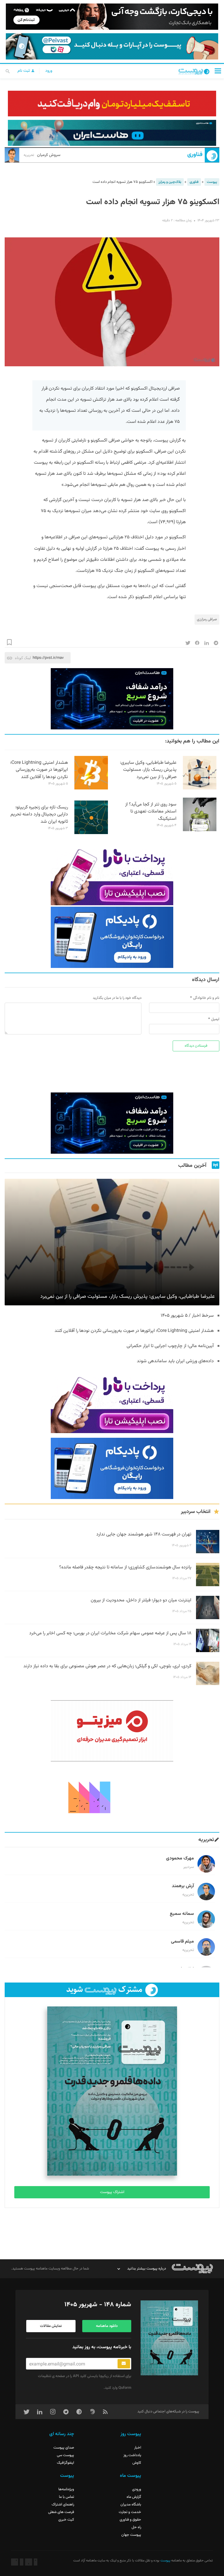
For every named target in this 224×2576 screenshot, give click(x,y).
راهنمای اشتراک (63, 2505)
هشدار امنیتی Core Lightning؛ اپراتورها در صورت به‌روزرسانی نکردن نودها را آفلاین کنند (39, 770)
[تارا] (112, 875)
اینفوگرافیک (65, 2463)
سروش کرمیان (42, 155)
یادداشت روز (132, 2455)
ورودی (137, 2489)
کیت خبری (66, 2520)
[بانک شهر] (112, 104)
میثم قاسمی (182, 1942)
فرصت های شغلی (61, 2512)
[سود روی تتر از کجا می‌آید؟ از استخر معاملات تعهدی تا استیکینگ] (200, 830)
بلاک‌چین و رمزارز (170, 182)
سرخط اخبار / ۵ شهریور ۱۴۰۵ (187, 1316)
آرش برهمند (183, 1886)
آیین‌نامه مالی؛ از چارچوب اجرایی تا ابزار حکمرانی (170, 1346)
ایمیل (215, 1019)
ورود (49, 71)
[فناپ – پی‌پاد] (112, 937)
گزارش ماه (134, 2497)
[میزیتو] (112, 1731)
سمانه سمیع (182, 1914)
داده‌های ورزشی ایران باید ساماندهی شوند (175, 1361)
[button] (218, 71)
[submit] (124, 2364)
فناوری (195, 155)
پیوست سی (65, 2455)
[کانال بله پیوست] (112, 46)
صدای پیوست (64, 2448)
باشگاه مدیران (131, 2505)
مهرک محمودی (180, 1858)
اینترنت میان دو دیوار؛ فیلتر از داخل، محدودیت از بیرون (141, 1600)
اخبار (138, 2448)
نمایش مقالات (51, 2326)
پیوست (212, 182)
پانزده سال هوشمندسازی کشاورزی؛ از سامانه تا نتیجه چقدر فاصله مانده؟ (125, 1567)
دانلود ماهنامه (107, 2326)
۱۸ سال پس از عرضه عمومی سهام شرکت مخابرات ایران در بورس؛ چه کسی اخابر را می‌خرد (110, 1633)
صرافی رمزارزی (207, 619)
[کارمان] (112, 1797)
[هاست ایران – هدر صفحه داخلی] (112, 133)
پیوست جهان (131, 2535)
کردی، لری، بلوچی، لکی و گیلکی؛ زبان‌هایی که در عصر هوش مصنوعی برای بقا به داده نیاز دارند (107, 1666)
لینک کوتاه (23, 658)
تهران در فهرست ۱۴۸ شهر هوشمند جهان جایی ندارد (144, 1534)
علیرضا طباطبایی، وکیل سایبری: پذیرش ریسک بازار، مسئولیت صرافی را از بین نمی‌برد (148, 770)
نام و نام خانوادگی (206, 998)
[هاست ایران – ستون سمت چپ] (112, 699)
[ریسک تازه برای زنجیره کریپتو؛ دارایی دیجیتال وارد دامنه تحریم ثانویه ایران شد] (91, 833)
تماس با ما (66, 2497)
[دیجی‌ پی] (112, 17)
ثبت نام (24, 71)
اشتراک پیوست (112, 2192)
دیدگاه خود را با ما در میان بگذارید (117, 998)
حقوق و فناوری (130, 2520)
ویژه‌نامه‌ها (66, 2489)
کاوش (137, 2463)
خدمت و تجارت (130, 2512)
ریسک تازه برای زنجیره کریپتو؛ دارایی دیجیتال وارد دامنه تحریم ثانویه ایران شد (39, 815)
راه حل (136, 2527)
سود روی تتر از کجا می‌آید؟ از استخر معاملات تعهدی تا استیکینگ (151, 812)
